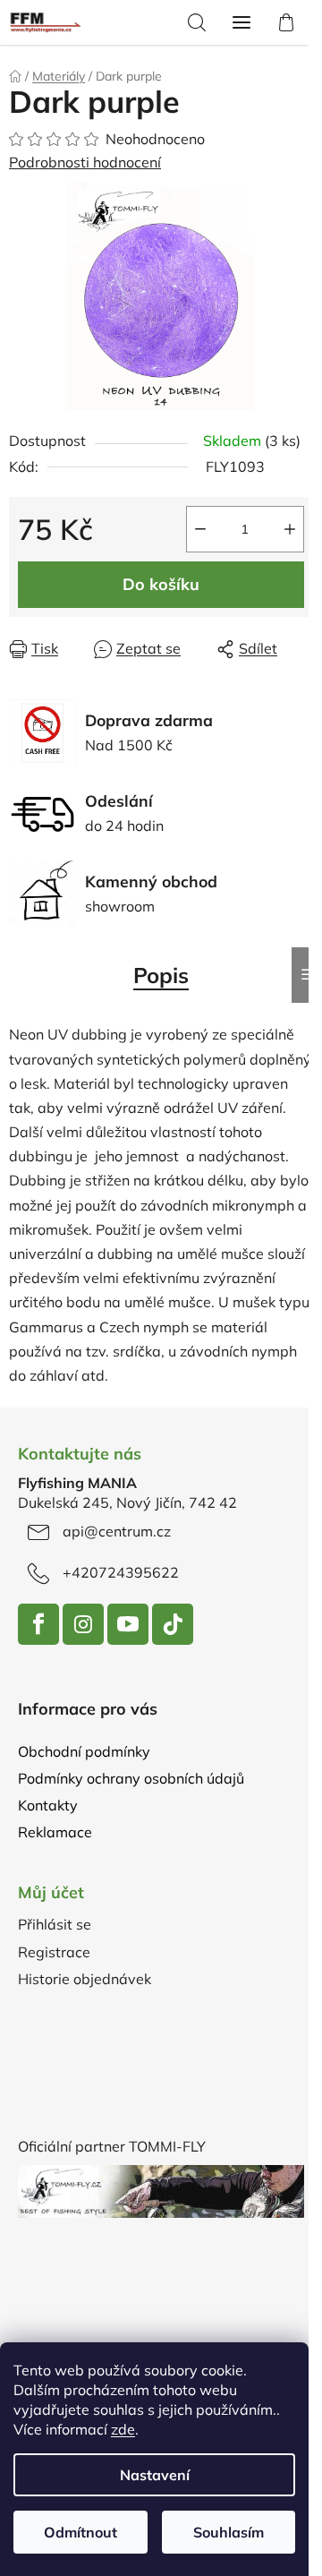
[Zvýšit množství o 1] (290, 529)
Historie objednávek (85, 1979)
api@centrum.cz (117, 1531)
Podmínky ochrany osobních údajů (131, 1778)
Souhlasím (229, 2532)
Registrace (54, 1952)
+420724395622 (121, 1572)
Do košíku (161, 584)
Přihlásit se (55, 1924)
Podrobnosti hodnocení (85, 162)
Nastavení (155, 2475)
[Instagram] (83, 1624)
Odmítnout (80, 2532)
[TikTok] (173, 1624)
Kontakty (48, 1805)
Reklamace (55, 1832)
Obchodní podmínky (84, 1751)
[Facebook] (38, 1624)
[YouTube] (128, 1624)
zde (123, 2429)
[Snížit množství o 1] (200, 529)
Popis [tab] (161, 975)
